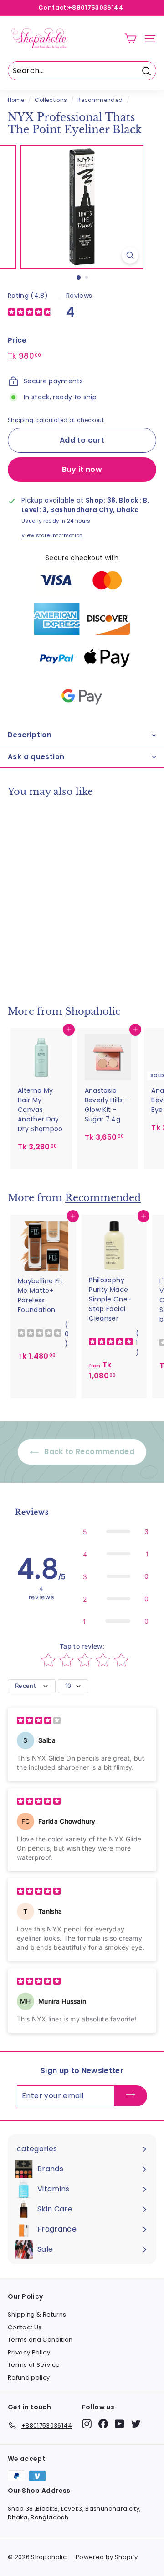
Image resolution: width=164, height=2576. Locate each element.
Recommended (100, 100)
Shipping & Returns (37, 2314)
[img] (30, 313)
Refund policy (29, 2378)
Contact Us (25, 2327)
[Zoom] (130, 255)
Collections (51, 100)
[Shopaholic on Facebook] (103, 2424)
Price (17, 340)
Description (30, 735)
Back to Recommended (88, 1452)
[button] (116, 1531)
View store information (52, 535)
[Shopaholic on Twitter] (136, 2424)
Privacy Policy (29, 2352)
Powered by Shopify (107, 2557)
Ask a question (36, 757)
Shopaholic (93, 1011)
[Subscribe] (131, 2096)
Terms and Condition (40, 2340)
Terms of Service (34, 2365)
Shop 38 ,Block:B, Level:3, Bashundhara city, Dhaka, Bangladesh (74, 2513)
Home (16, 100)
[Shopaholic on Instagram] (87, 2424)
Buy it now (82, 469)
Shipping (21, 420)
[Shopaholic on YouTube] (120, 2424)
